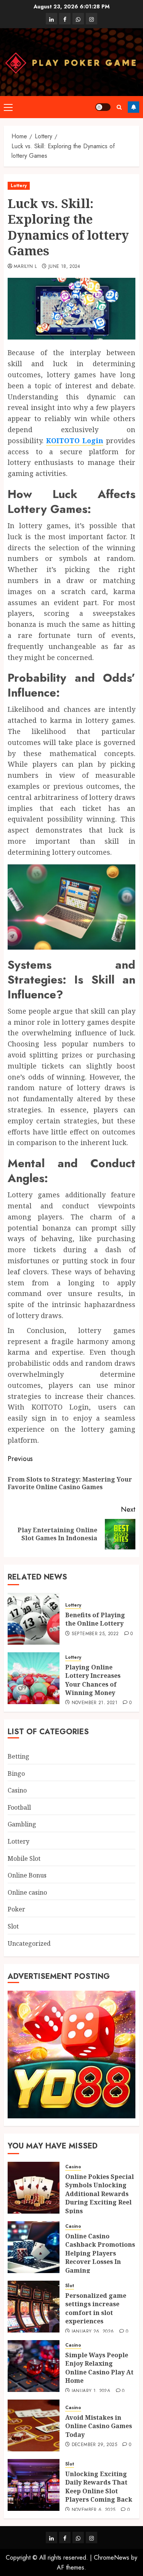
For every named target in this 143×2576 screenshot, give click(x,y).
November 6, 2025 (94, 2510)
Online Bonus (27, 1875)
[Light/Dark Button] (103, 107)
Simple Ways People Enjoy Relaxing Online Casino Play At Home (99, 2368)
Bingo (16, 1773)
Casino (17, 1790)
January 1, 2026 (91, 2391)
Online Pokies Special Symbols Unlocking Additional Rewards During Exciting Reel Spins (100, 2194)
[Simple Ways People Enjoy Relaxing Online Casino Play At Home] (34, 2366)
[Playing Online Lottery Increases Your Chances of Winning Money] (34, 1678)
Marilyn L (25, 267)
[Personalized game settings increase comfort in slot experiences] (34, 2307)
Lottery (19, 186)
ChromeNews (112, 2558)
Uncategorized (29, 1943)
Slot (13, 1926)
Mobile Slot (24, 1858)
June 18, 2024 (64, 267)
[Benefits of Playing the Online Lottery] (34, 1619)
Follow (133, 107)
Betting (18, 1756)
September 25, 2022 (95, 1634)
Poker (16, 1909)
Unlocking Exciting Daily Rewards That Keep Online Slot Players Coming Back (99, 2487)
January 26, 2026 (93, 2332)
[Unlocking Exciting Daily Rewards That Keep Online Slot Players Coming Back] (34, 2485)
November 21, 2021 (95, 1703)
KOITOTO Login (75, 441)
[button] (8, 107)
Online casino (27, 1892)
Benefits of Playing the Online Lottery (95, 1619)
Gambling (22, 1824)
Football (19, 1807)
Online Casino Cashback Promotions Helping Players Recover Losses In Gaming (100, 2253)
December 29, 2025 (94, 2445)
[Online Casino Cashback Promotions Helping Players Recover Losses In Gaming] (34, 2247)
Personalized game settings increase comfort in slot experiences (96, 2308)
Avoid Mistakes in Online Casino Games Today (99, 2426)
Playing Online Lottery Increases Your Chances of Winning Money (93, 1680)
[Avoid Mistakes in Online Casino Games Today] (34, 2425)
